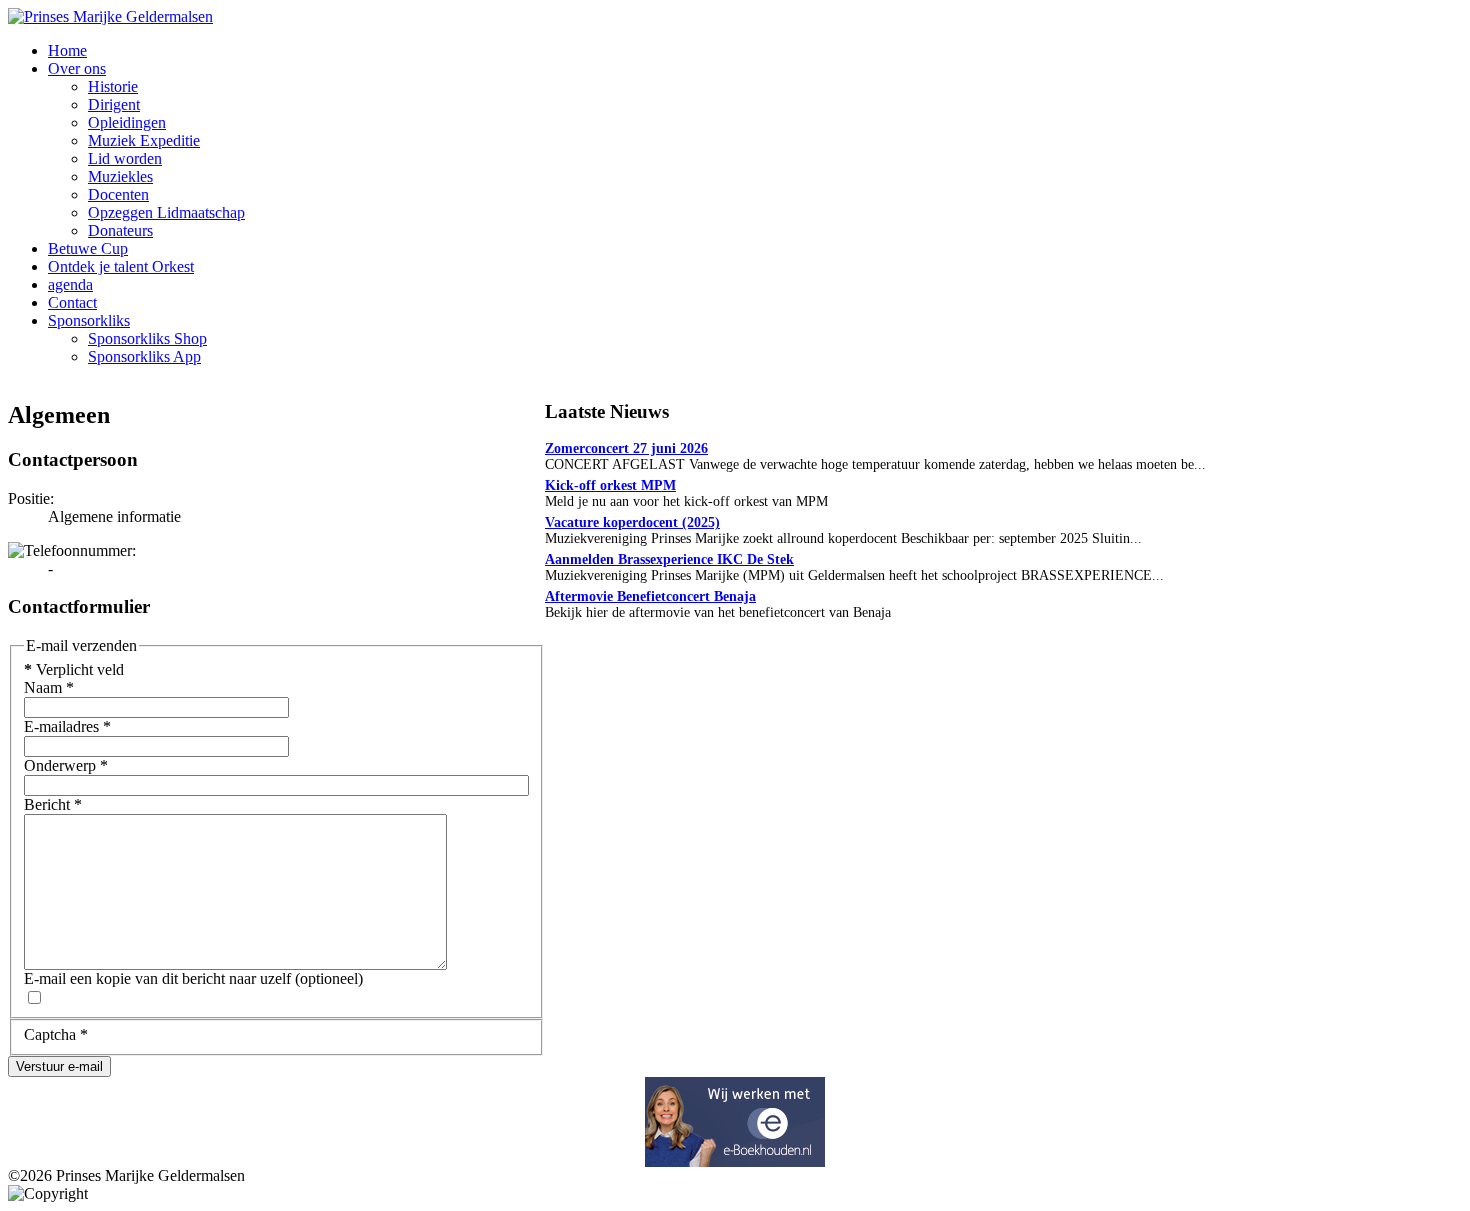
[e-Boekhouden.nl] (735, 1161)
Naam (49, 687)
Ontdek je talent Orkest (121, 266)
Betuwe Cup (88, 248)
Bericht (53, 804)
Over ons (77, 68)
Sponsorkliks (89, 320)
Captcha (56, 1034)
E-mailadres (67, 726)
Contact (72, 302)
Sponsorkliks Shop (147, 338)
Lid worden (125, 158)
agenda (70, 284)
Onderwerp (66, 765)
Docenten (118, 194)
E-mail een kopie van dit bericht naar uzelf (157, 978)
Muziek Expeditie (144, 140)
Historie (113, 86)
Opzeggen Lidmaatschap (166, 212)
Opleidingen (127, 122)
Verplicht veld (74, 669)
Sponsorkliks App (144, 356)
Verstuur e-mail (59, 1066)
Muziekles (120, 176)
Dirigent (114, 104)
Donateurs (120, 230)
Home (67, 50)
